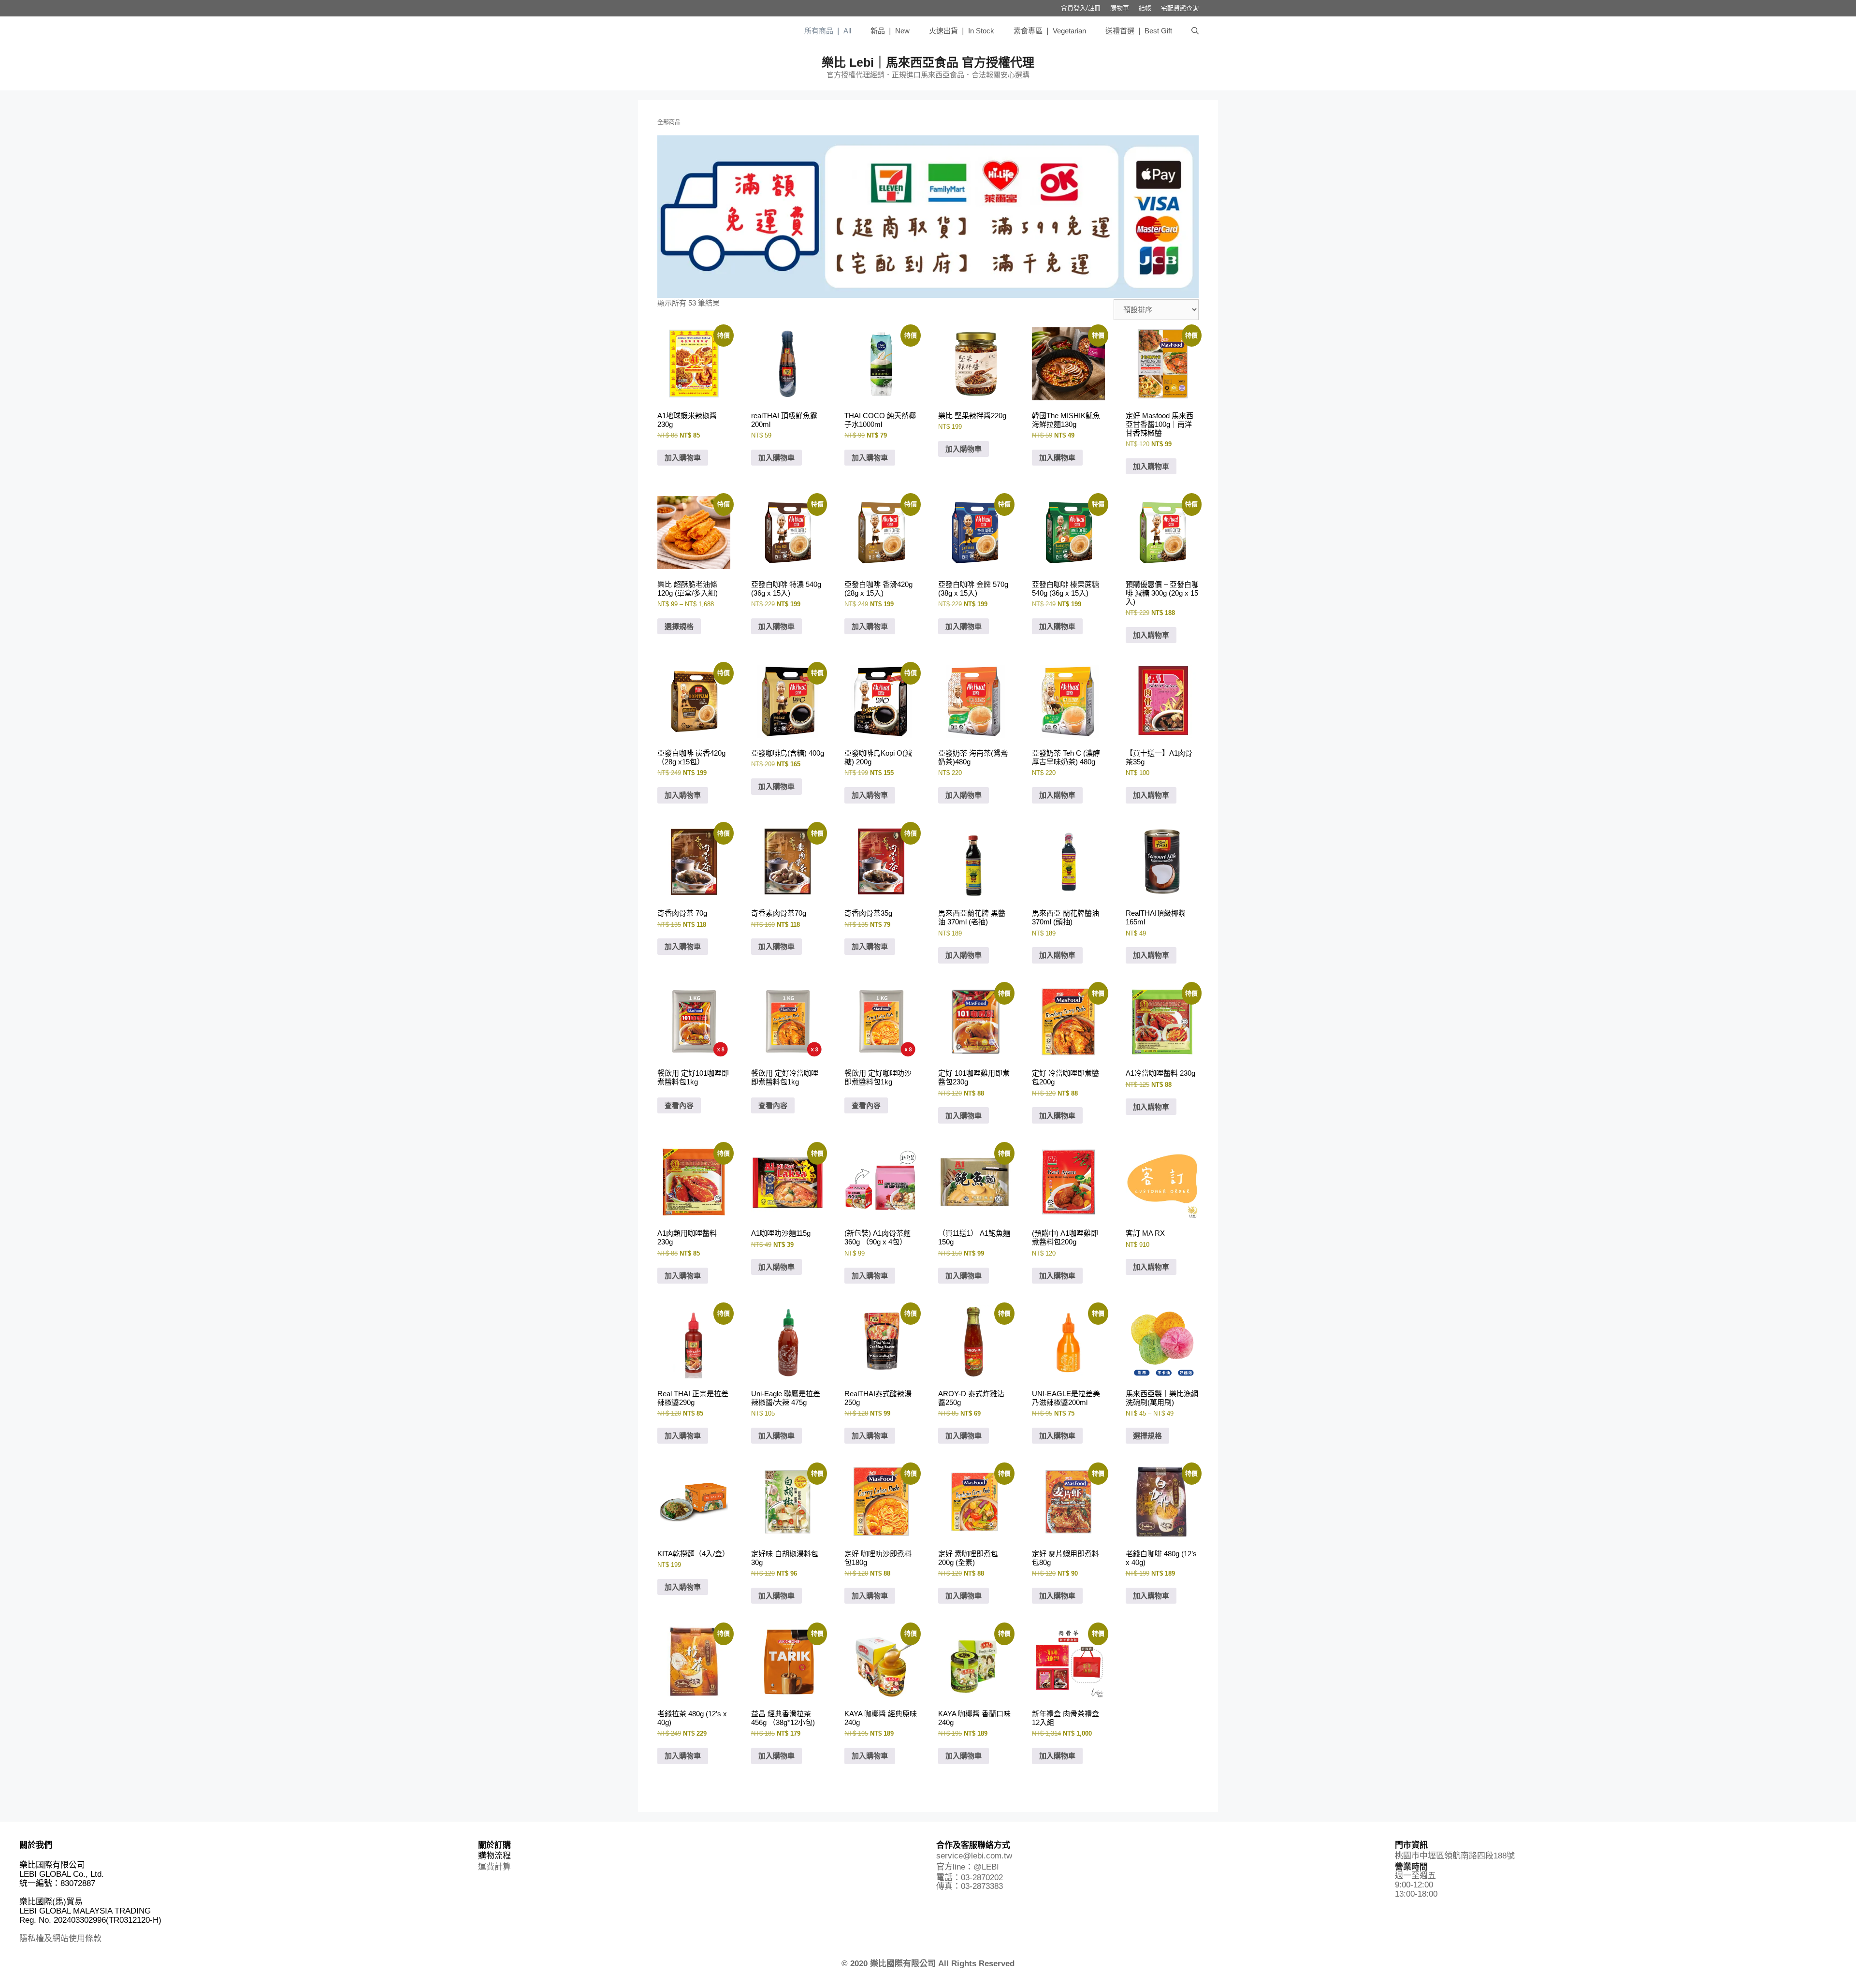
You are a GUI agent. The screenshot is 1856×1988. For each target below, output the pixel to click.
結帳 (1145, 8)
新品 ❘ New (890, 31)
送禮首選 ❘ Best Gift (1139, 31)
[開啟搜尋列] (1195, 31)
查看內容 (679, 1105)
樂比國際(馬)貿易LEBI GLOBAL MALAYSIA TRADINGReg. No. (85, 1911)
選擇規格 (679, 626)
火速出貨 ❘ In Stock (962, 31)
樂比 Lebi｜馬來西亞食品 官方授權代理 (928, 62)
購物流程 (494, 1856)
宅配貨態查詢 (1180, 8)
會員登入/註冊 (1081, 8)
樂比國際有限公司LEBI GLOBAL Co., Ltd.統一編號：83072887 (62, 1874)
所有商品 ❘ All (828, 31)
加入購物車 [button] (683, 458)
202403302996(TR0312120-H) (108, 1920)
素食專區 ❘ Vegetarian (1050, 31)
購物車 (1120, 8)
